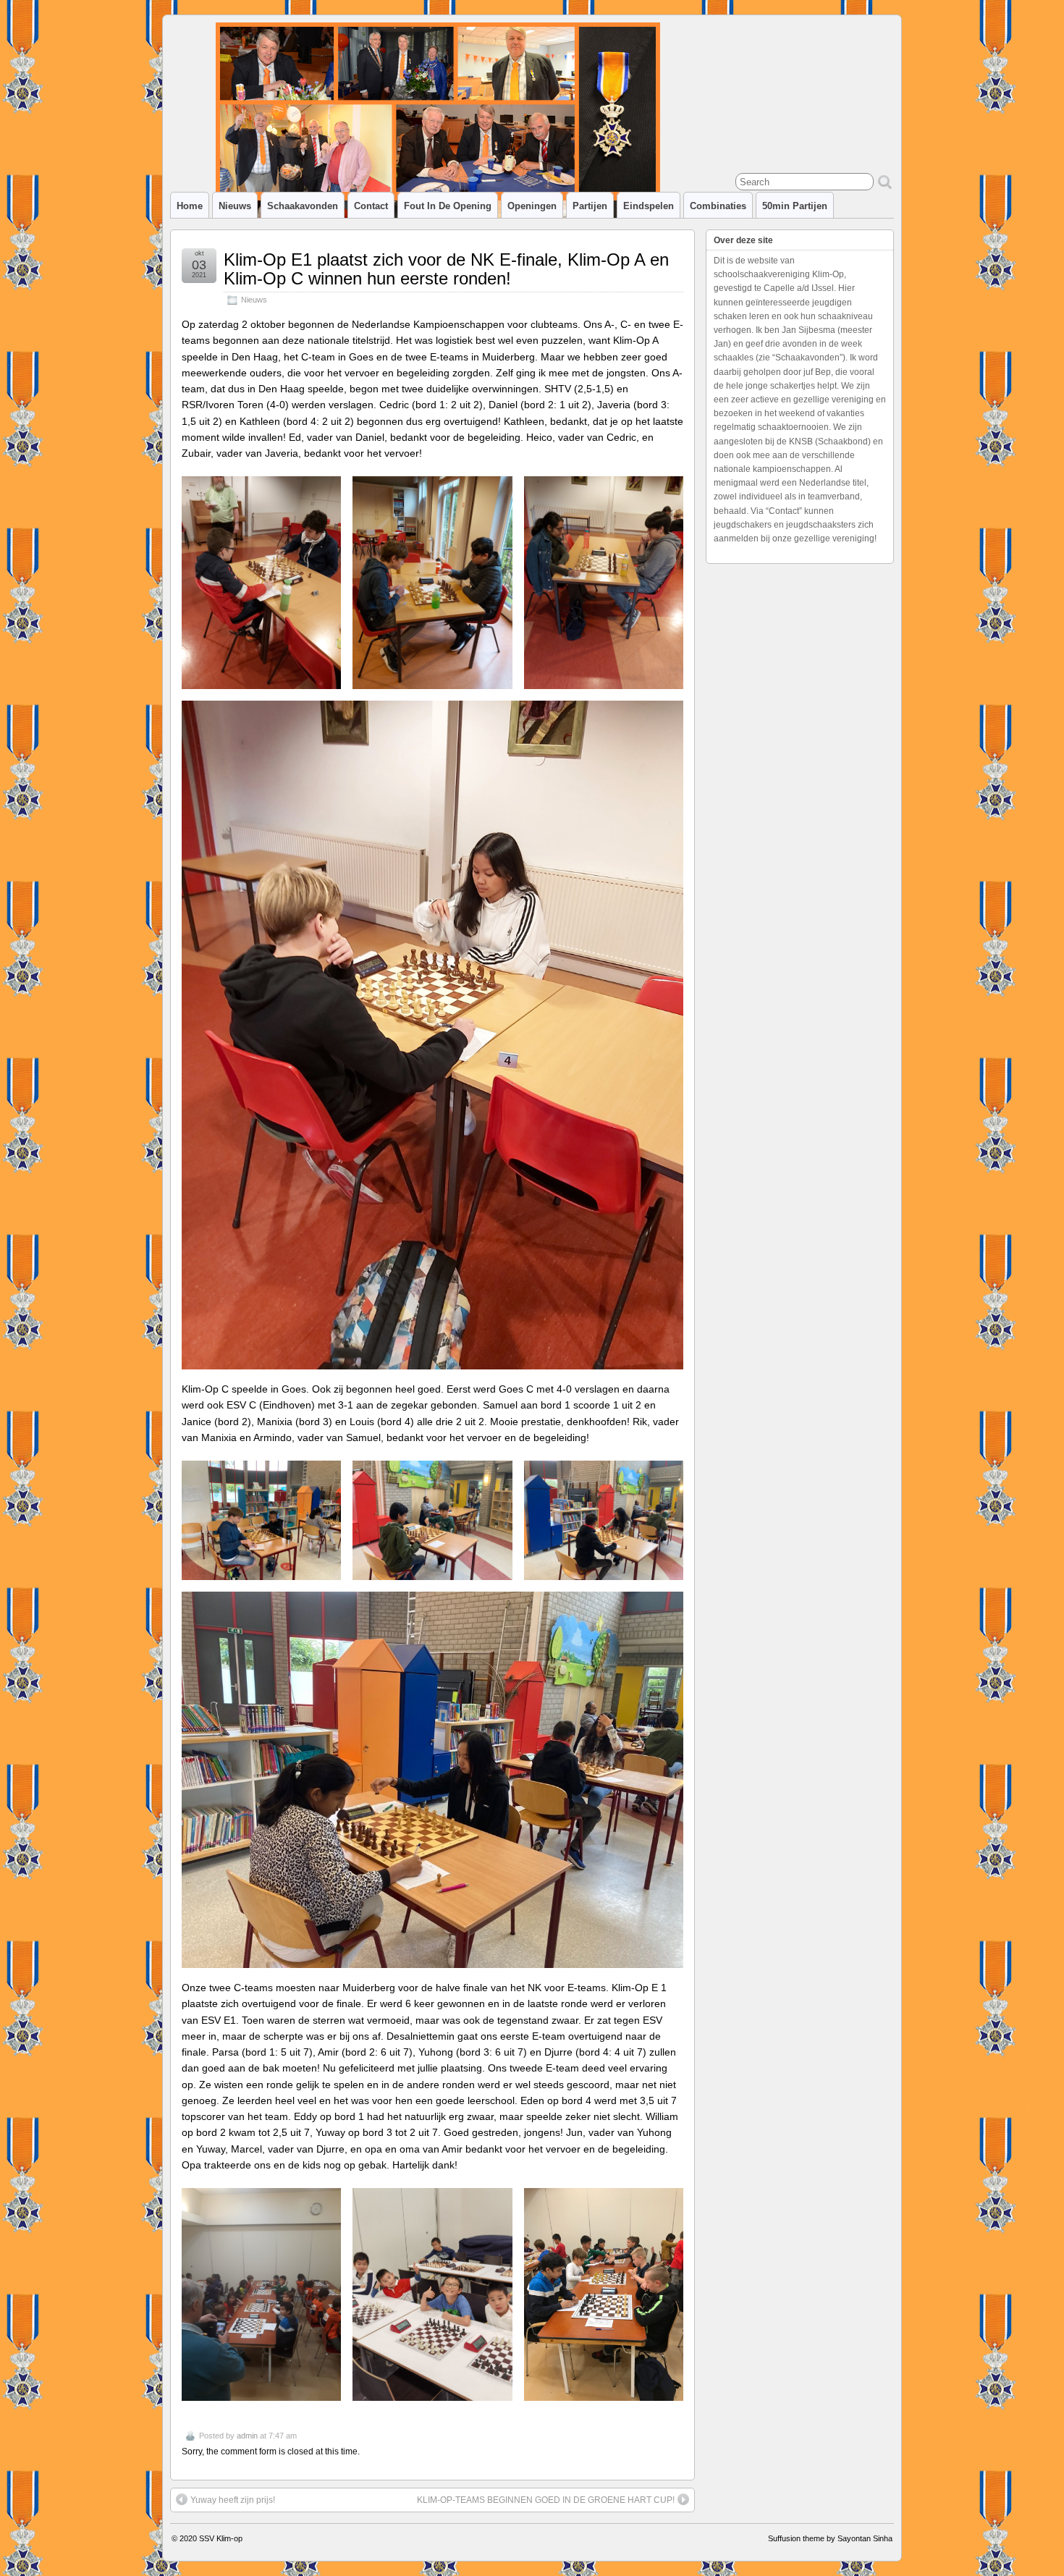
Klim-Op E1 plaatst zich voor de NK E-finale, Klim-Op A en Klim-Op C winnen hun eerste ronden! (446, 269)
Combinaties (718, 206)
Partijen (590, 206)
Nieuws (235, 206)
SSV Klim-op (221, 2538)
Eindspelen (649, 206)
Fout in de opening (448, 206)
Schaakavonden (303, 206)
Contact (371, 206)
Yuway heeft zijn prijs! (233, 2500)
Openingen (532, 206)
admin (247, 2436)
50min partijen (795, 206)
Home (190, 206)
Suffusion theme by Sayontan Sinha (830, 2538)
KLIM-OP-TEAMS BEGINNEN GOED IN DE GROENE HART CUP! (546, 2500)
